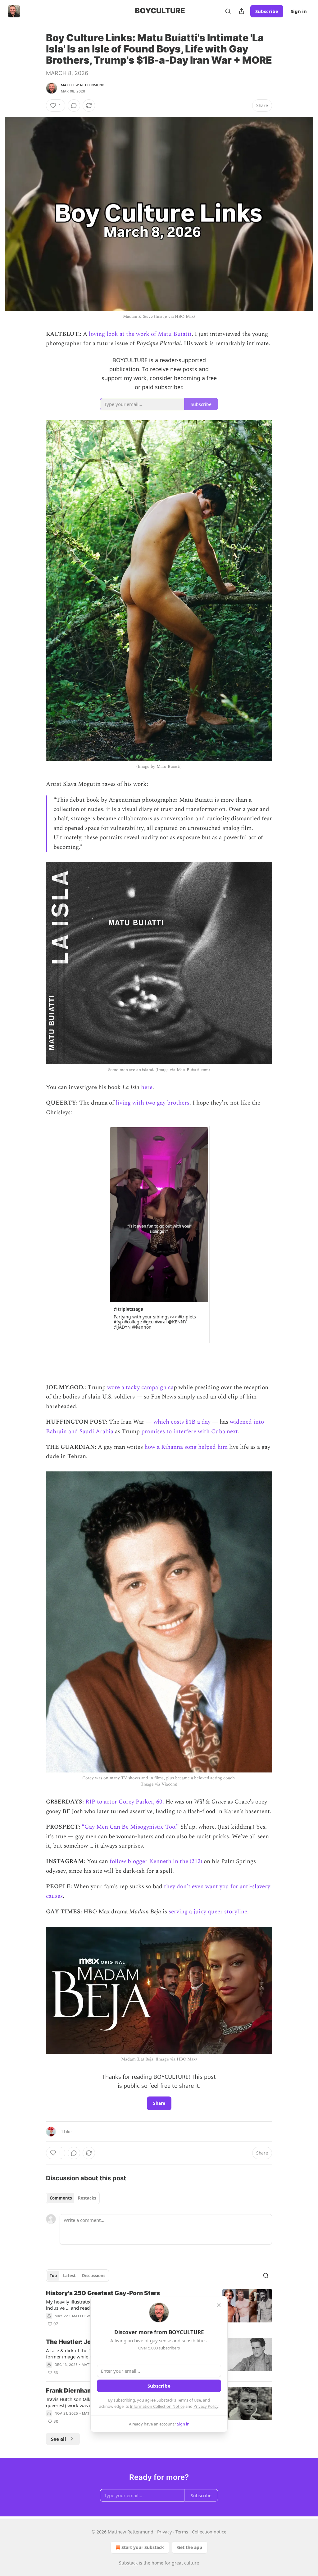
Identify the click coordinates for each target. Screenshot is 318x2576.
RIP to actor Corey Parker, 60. (125, 1802)
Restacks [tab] (87, 2198)
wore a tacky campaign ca (140, 1387)
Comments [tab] (61, 2198)
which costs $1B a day (182, 1422)
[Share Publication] (242, 11)
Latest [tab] (69, 2276)
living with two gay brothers (153, 1103)
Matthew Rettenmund (83, 85)
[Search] (228, 11)
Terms (182, 2532)
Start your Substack (143, 2547)
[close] (219, 2305)
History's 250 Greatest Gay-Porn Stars (103, 2293)
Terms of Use (189, 2400)
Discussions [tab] (94, 2276)
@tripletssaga (128, 1309)
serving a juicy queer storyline (208, 1912)
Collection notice (209, 2532)
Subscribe (267, 11)
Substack (128, 2563)
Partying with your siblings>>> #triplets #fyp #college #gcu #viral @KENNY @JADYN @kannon (155, 1322)
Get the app (190, 2547)
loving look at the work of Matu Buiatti (140, 334)
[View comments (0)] (74, 106)
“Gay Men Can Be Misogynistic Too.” (130, 1827)
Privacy (164, 2532)
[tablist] (73, 2198)
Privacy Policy (206, 2406)
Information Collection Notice (157, 2406)
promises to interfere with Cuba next (190, 1432)
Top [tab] (53, 2276)
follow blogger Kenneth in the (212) (156, 1861)
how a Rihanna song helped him (186, 1447)
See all (59, 2439)
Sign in (299, 11)
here (147, 1087)
